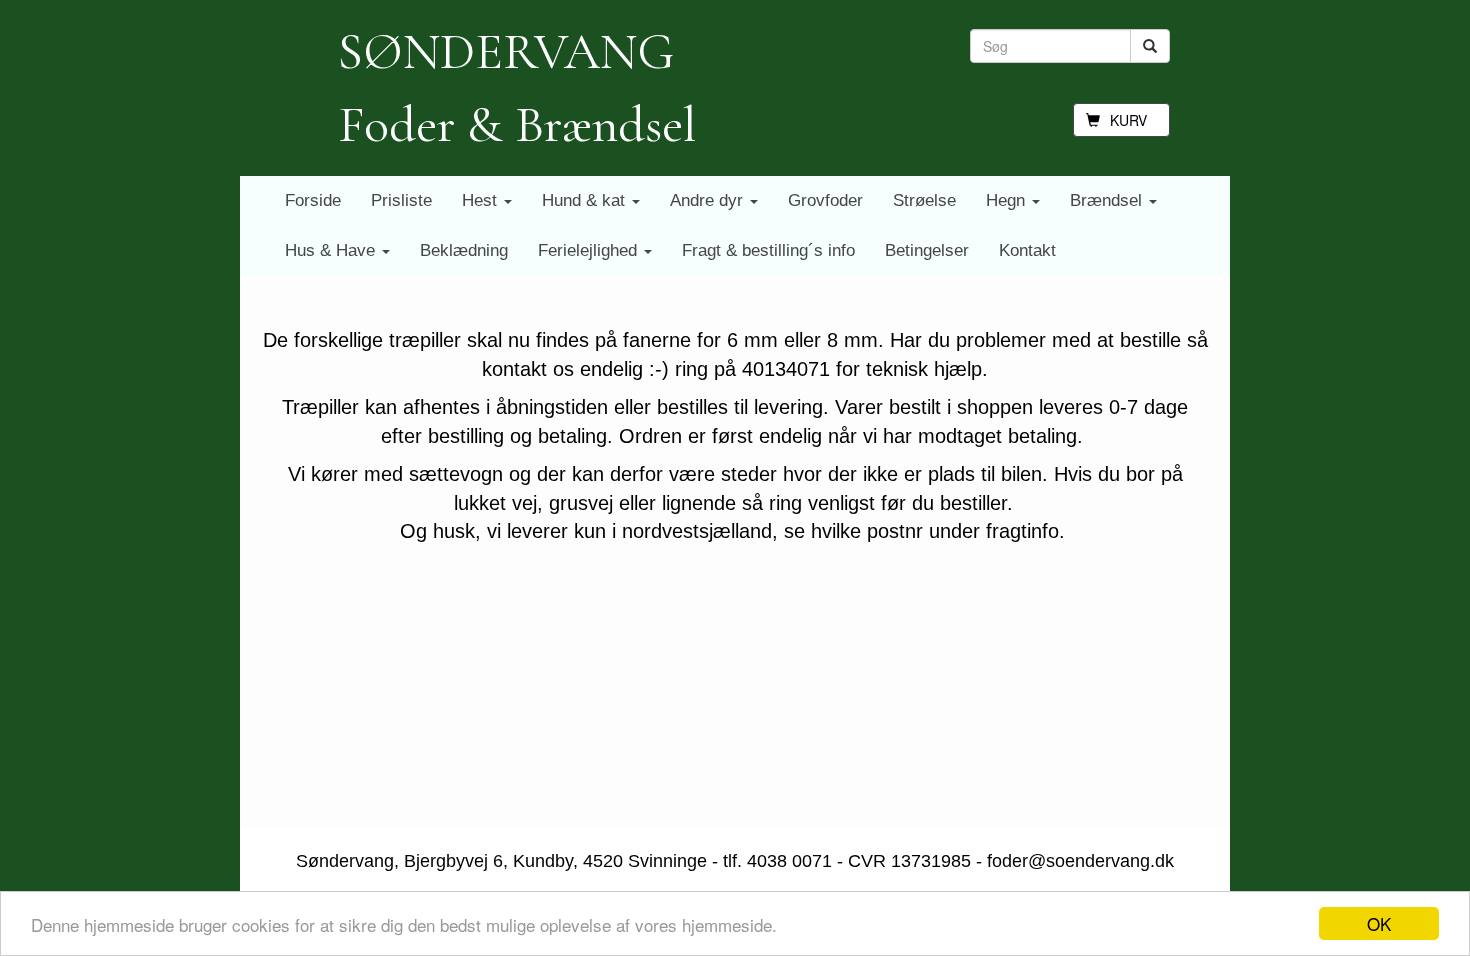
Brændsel (1108, 200)
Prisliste (401, 200)
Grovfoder (825, 200)
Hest (482, 200)
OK (1379, 923)
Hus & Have (332, 250)
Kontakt (1027, 250)
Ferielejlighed (590, 250)
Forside (313, 200)
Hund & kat (586, 200)
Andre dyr (709, 200)
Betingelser (927, 250)
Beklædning (464, 250)
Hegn (1008, 200)
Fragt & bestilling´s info (768, 250)
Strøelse (924, 200)
